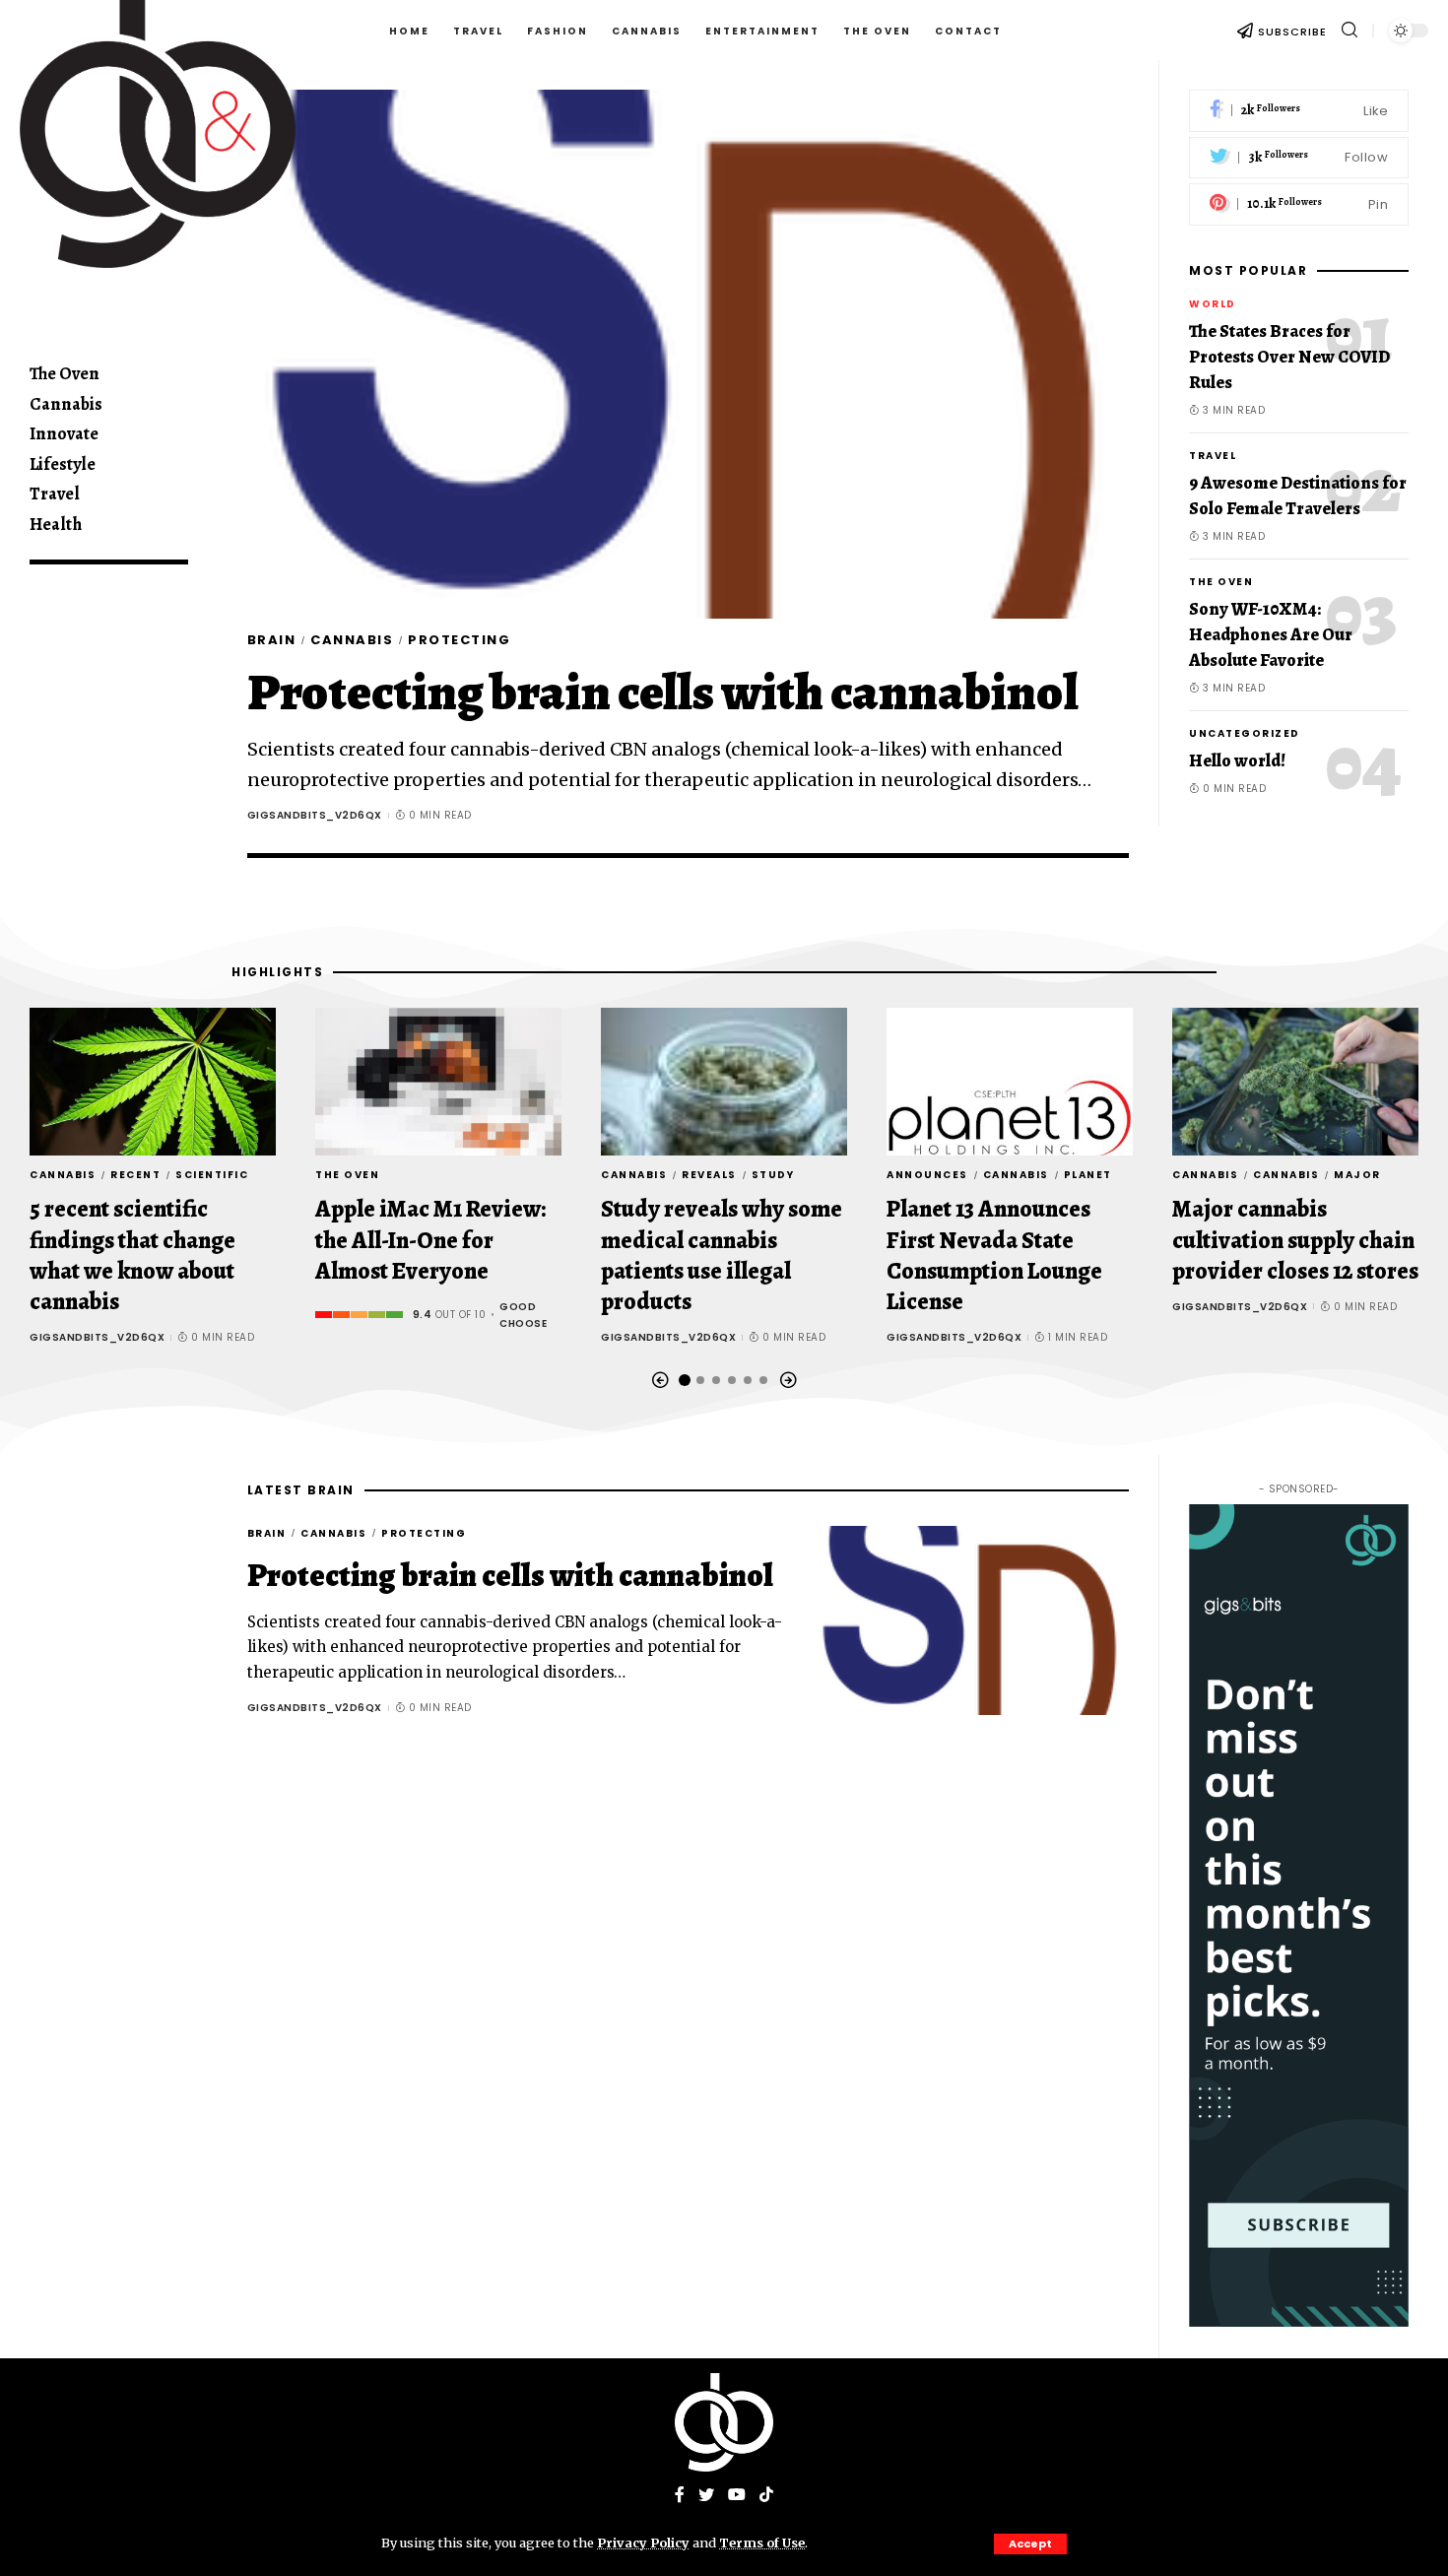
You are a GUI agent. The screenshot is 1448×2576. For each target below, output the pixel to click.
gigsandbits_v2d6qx (315, 815)
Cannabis (352, 640)
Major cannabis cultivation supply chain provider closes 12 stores (1295, 1239)
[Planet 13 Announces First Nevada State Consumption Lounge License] (1010, 1082)
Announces (927, 1175)
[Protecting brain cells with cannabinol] (689, 354)
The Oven (1221, 582)
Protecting (459, 640)
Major (1357, 1175)
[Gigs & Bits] (724, 2422)
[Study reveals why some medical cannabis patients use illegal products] (724, 1082)
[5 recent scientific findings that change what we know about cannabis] (153, 1082)
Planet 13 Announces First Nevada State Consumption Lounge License (994, 1255)
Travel (1213, 456)
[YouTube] (737, 2496)
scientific (212, 1175)
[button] (660, 1381)
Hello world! (1237, 760)
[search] (1349, 30)
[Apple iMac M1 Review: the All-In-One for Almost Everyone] (438, 1082)
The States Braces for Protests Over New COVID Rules (1289, 357)
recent (135, 1175)
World (1213, 304)
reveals (709, 1175)
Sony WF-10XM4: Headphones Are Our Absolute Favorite (1271, 634)
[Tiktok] (766, 2496)
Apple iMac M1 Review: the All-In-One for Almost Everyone (430, 1239)
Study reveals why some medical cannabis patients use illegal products (722, 1255)
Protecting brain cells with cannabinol (663, 692)
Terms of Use (762, 2543)
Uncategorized (1245, 733)
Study (773, 1175)
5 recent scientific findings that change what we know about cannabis (132, 1255)
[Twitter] (1299, 158)
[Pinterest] (1299, 204)
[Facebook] (1299, 111)
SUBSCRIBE (1292, 32)
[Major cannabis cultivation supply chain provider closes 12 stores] (1295, 1082)
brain (272, 640)
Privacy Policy (643, 2543)
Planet (1088, 1175)
